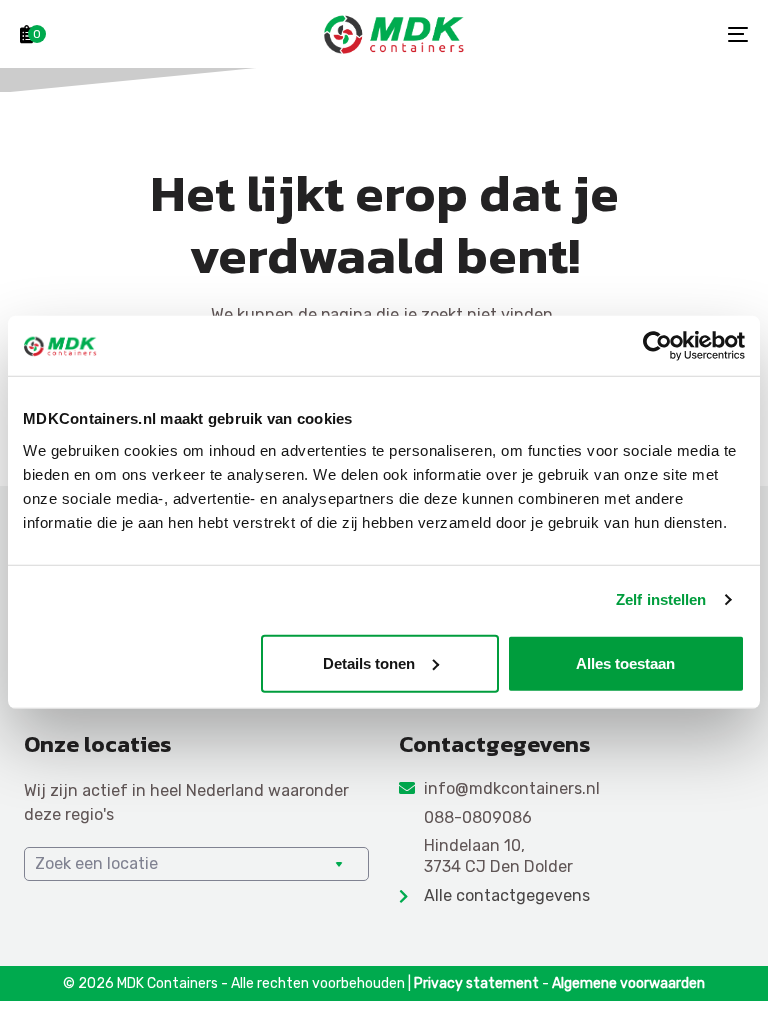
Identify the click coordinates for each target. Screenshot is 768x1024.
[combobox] (196, 864)
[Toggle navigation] (626, 34)
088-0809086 (478, 817)
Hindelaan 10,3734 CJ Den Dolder (498, 856)
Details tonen (369, 662)
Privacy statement (476, 983)
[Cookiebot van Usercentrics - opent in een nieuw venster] (657, 346)
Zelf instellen (661, 599)
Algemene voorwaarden (628, 983)
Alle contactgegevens (507, 895)
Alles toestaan (625, 662)
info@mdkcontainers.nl (512, 788)
